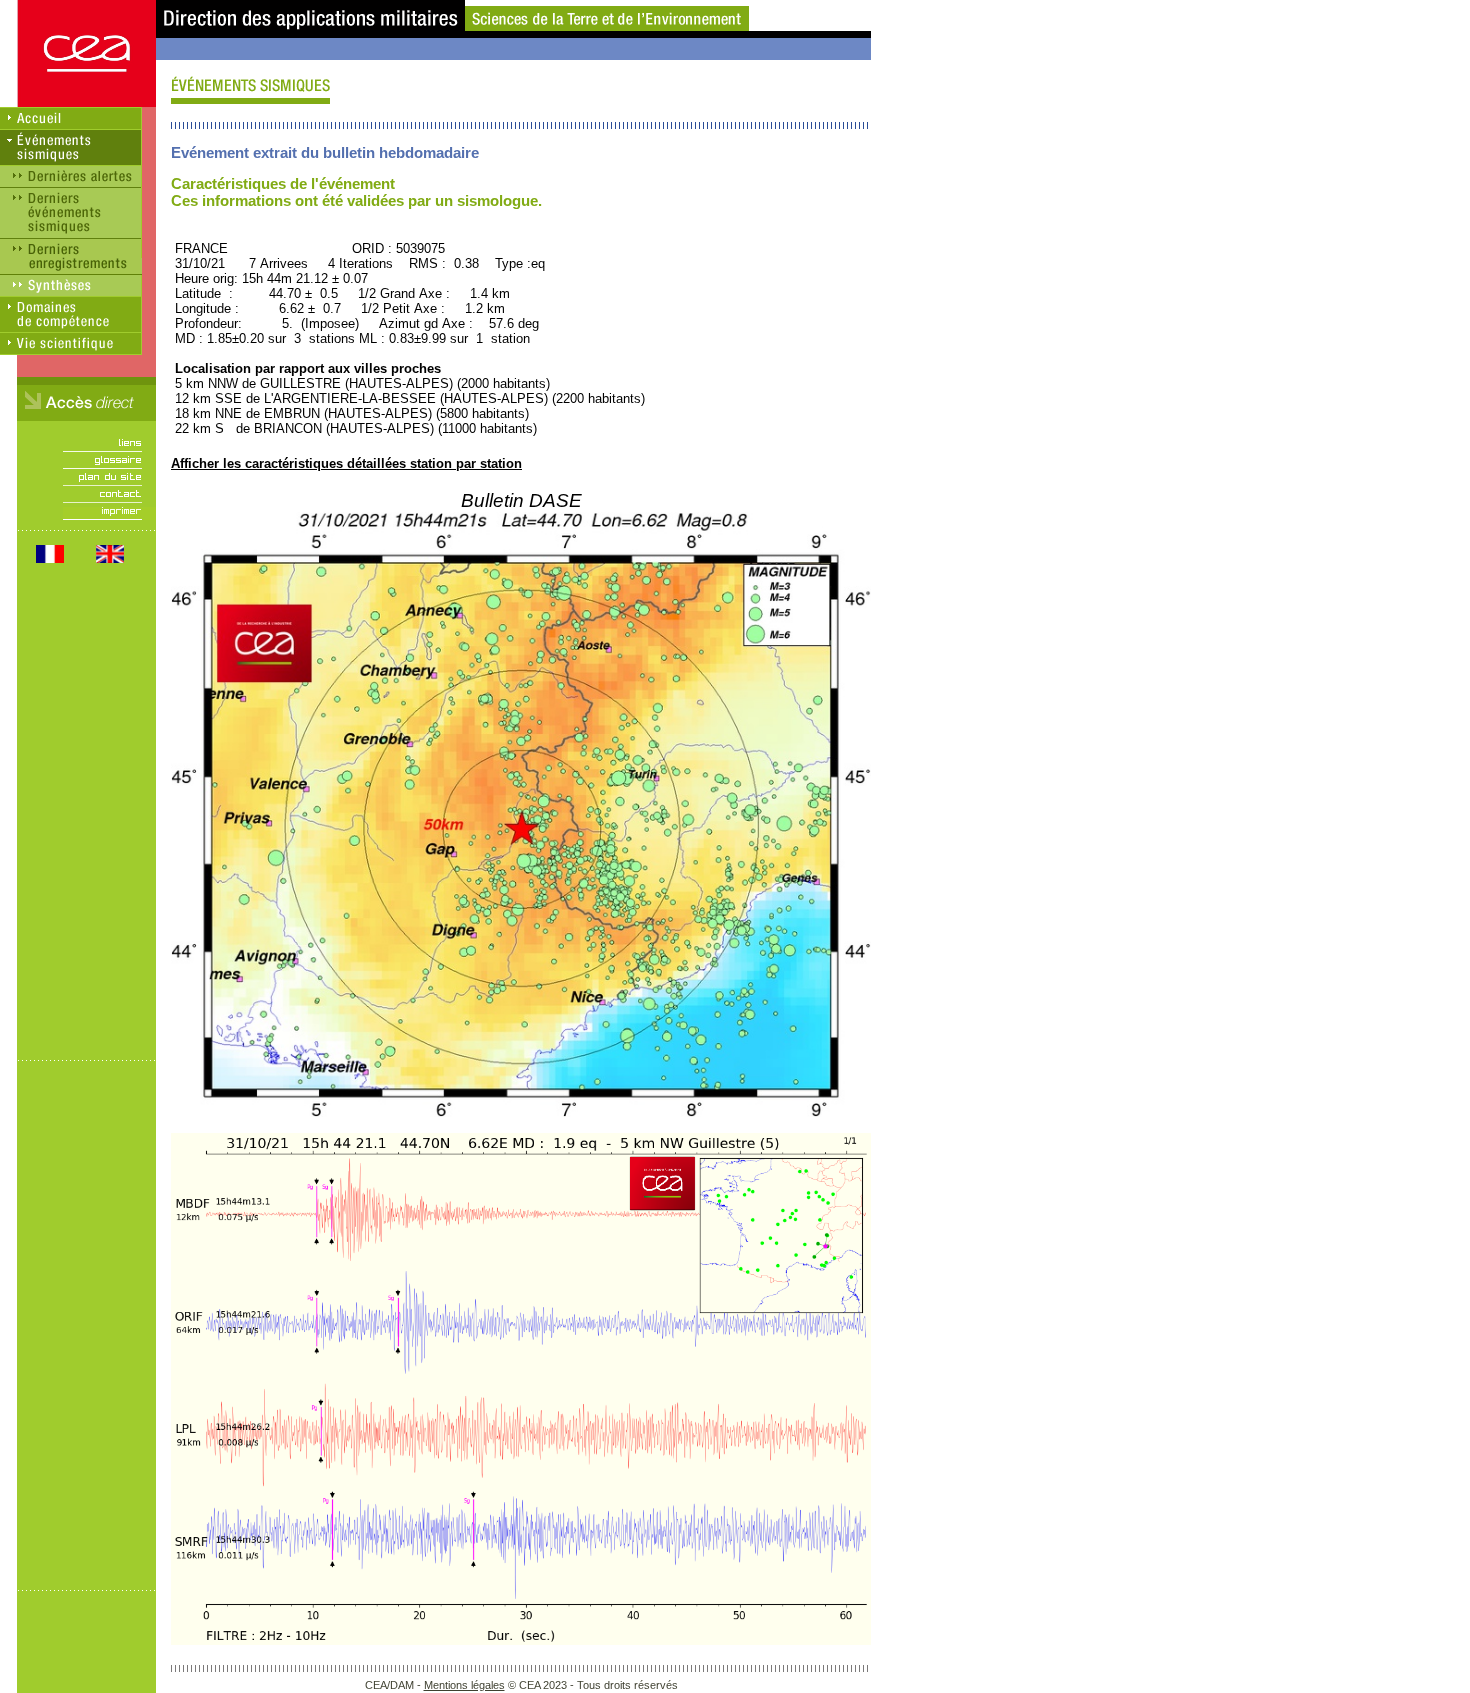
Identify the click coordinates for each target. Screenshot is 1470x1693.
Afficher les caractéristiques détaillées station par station (346, 463)
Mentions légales (464, 1685)
